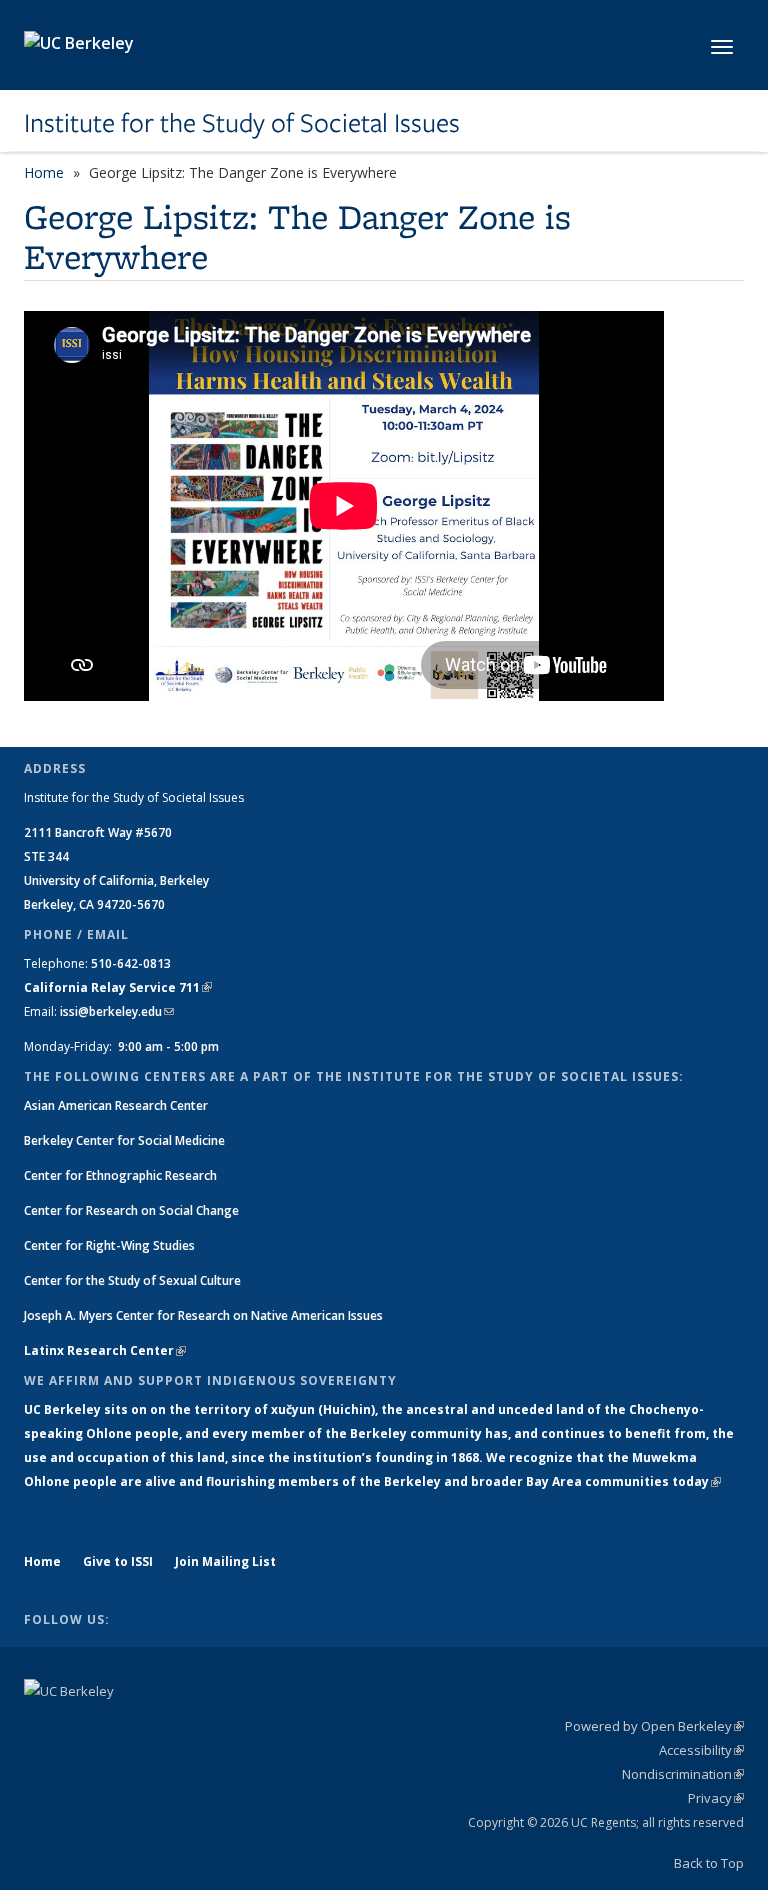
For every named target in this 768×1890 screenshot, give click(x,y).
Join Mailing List (225, 1561)
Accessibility (701, 1750)
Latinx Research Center (105, 1350)
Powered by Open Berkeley (654, 1726)
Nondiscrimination (683, 1774)
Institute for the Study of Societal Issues (242, 123)
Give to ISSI (118, 1561)
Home (44, 172)
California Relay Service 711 (118, 987)
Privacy (716, 1798)
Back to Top (709, 1863)
